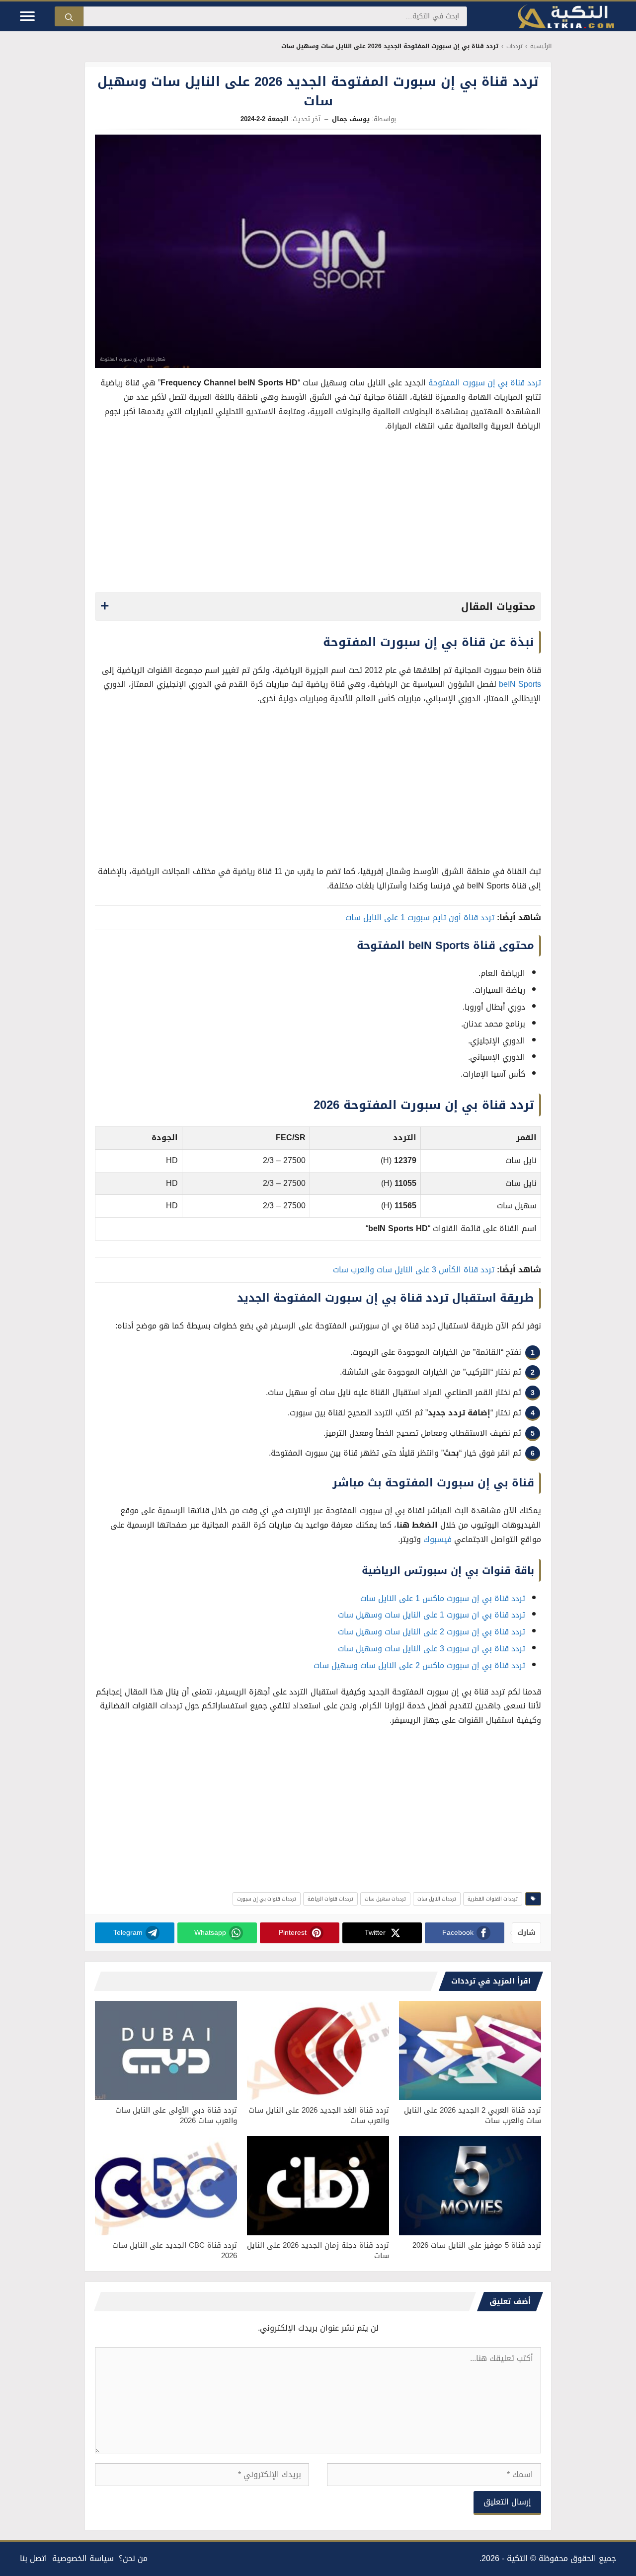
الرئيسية (541, 46)
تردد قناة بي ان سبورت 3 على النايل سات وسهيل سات (432, 1649)
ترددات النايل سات (437, 1899)
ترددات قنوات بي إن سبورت (267, 1899)
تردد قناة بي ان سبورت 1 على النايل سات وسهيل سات (432, 1615)
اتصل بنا (34, 2558)
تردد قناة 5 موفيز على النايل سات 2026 (477, 2245)
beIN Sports (520, 684)
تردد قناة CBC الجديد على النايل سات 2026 (175, 2250)
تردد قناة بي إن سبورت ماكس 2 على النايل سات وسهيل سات (419, 1665)
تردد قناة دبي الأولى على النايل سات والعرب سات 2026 (176, 2115)
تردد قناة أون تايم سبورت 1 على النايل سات (420, 918)
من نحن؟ (133, 2558)
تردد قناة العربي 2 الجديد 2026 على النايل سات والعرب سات (473, 2115)
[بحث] (69, 16)
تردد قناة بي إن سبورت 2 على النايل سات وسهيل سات (432, 1632)
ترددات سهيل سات (385, 1899)
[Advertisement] (318, 515)
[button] (318, 606)
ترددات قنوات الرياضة (330, 1899)
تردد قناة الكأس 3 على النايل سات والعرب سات (414, 1270)
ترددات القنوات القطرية (493, 1899)
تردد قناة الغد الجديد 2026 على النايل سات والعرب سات (319, 2115)
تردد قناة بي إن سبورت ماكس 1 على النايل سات (443, 1598)
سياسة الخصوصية (83, 2558)
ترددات (514, 46)
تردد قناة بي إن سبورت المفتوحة (485, 383)
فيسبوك (437, 1539)
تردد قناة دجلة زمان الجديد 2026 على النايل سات (318, 2250)
